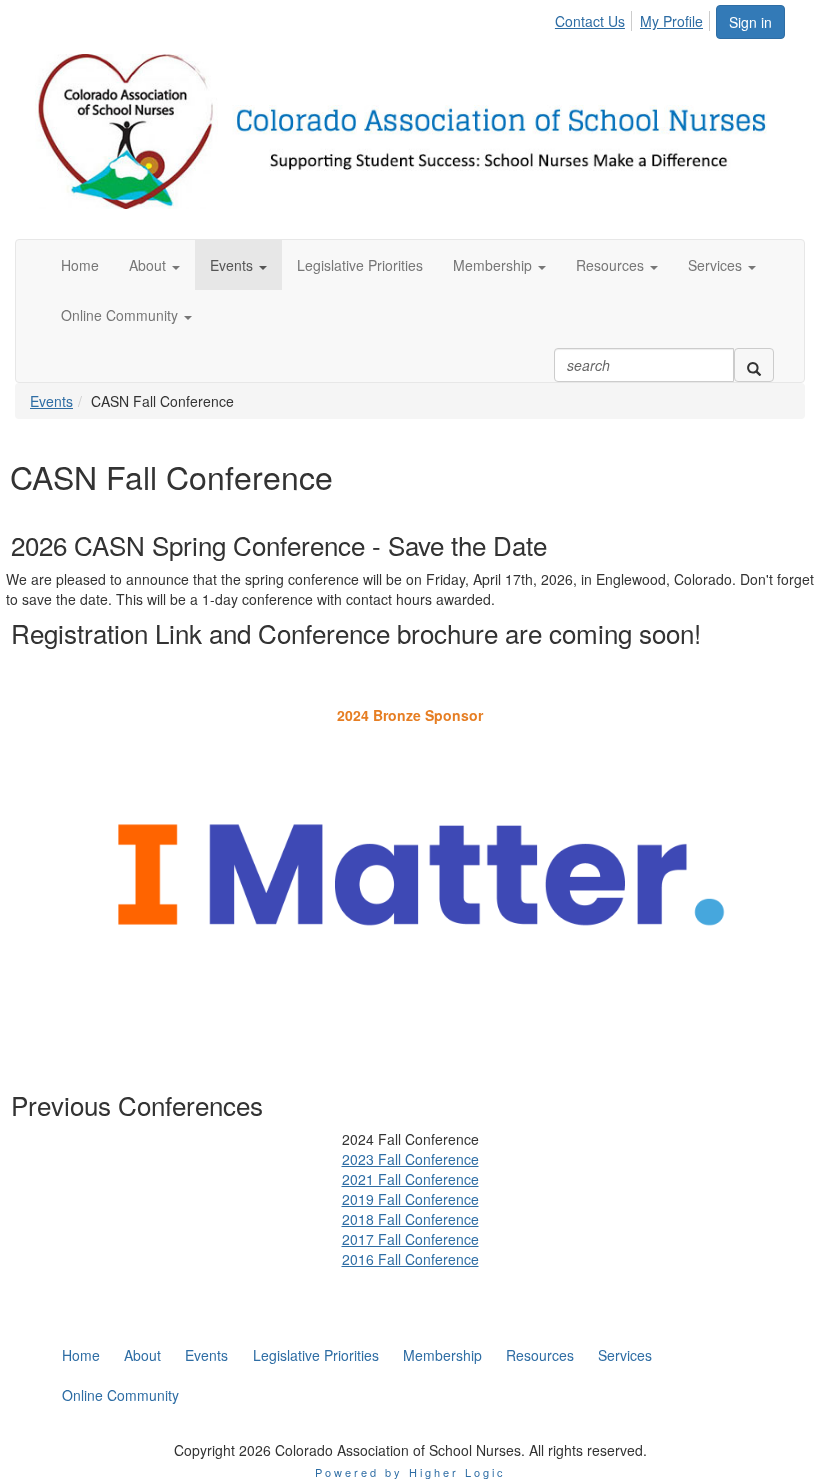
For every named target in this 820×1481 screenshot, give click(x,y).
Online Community (120, 1395)
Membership (442, 1355)
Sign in (750, 22)
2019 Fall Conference (410, 1199)
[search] (754, 365)
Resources (540, 1355)
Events (51, 401)
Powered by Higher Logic (410, 1472)
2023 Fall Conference (410, 1159)
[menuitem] (595, 18)
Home (81, 1355)
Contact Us (590, 21)
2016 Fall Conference (410, 1259)
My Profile (671, 21)
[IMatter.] (410, 874)
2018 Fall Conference (410, 1219)
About (142, 1355)
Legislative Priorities (316, 1355)
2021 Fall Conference (410, 1179)
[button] (154, 265)
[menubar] (634, 18)
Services (625, 1355)
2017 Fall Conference (410, 1239)
